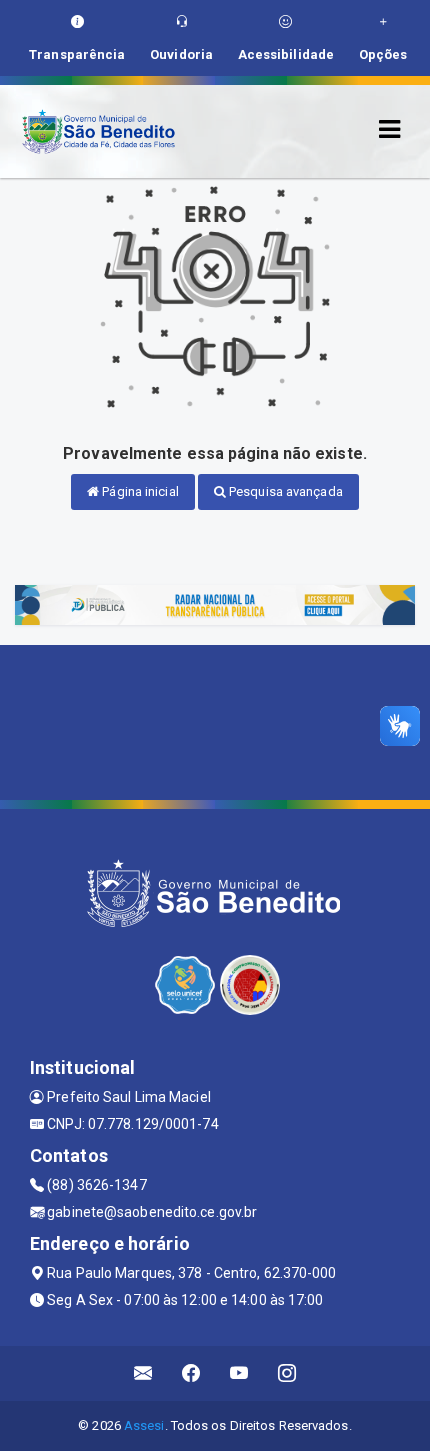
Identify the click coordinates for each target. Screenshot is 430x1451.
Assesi (144, 1425)
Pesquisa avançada (284, 491)
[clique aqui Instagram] (287, 1373)
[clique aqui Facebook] (191, 1373)
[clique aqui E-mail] (143, 1373)
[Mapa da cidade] (215, 720)
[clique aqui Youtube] (239, 1373)
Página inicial (139, 491)
